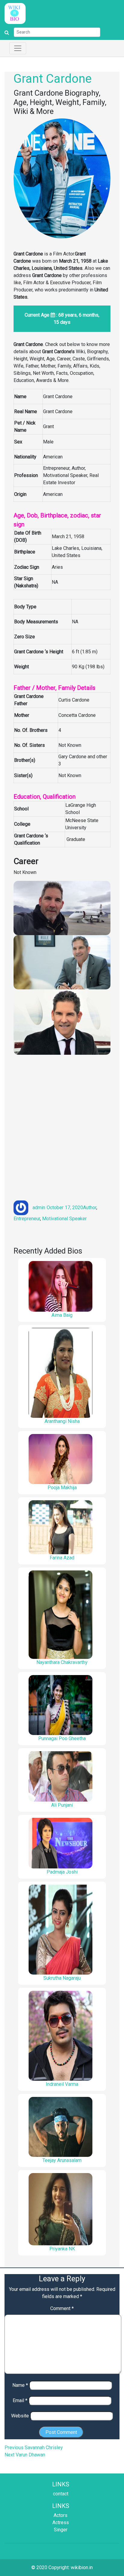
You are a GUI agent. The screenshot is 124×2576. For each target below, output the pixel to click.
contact (61, 2494)
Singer (61, 2530)
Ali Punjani (62, 1805)
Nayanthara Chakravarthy (62, 1662)
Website (20, 2416)
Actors (60, 2515)
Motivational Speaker (64, 1219)
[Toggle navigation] (18, 48)
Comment (62, 2308)
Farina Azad (62, 1558)
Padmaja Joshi (62, 1872)
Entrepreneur (27, 1219)
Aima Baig (62, 1315)
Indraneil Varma (62, 2084)
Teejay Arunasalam (62, 2160)
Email (20, 2400)
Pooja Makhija (62, 1488)
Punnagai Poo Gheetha (62, 1738)
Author (90, 1207)
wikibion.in (82, 2567)
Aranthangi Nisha (62, 1421)
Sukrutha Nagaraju (62, 1978)
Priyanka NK (62, 2249)
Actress (61, 2522)
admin (39, 1207)
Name (20, 2385)
